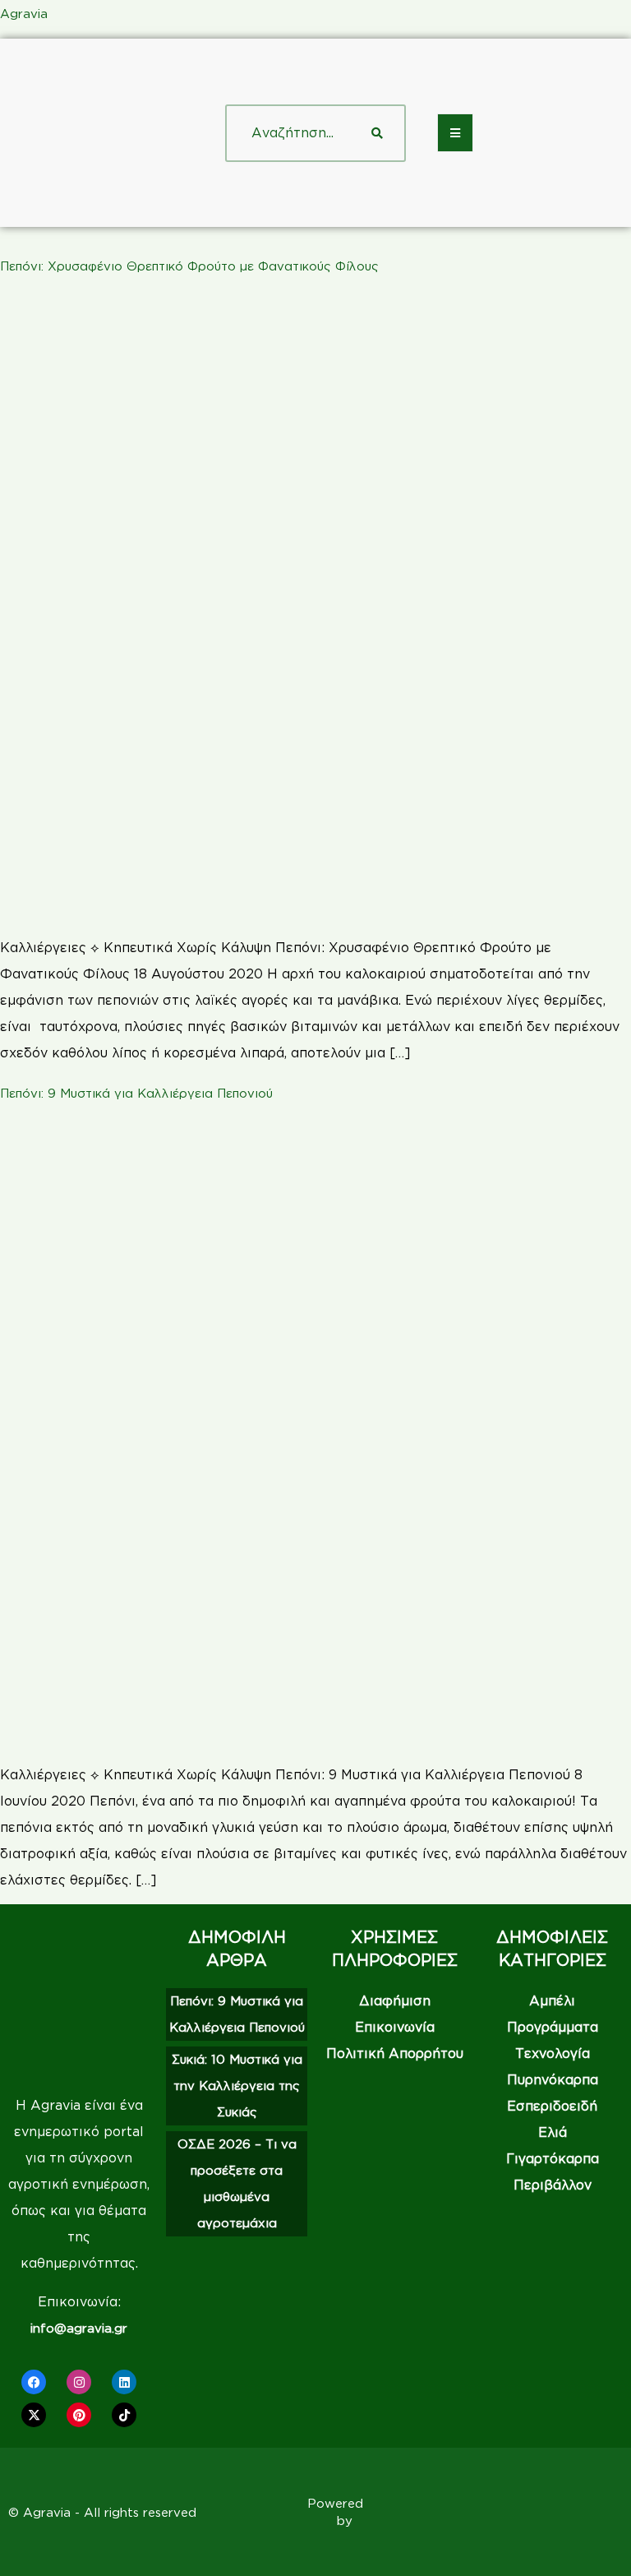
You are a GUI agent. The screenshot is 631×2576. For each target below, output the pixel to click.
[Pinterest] (79, 2415)
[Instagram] (79, 2382)
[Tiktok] (124, 2415)
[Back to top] (594, 2539)
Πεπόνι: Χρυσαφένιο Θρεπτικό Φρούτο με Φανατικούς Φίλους (189, 266)
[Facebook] (34, 2382)
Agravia (24, 14)
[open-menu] (455, 133)
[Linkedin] (124, 2382)
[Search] (377, 133)
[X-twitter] (34, 2415)
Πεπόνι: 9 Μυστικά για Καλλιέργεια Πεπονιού (136, 1093)
